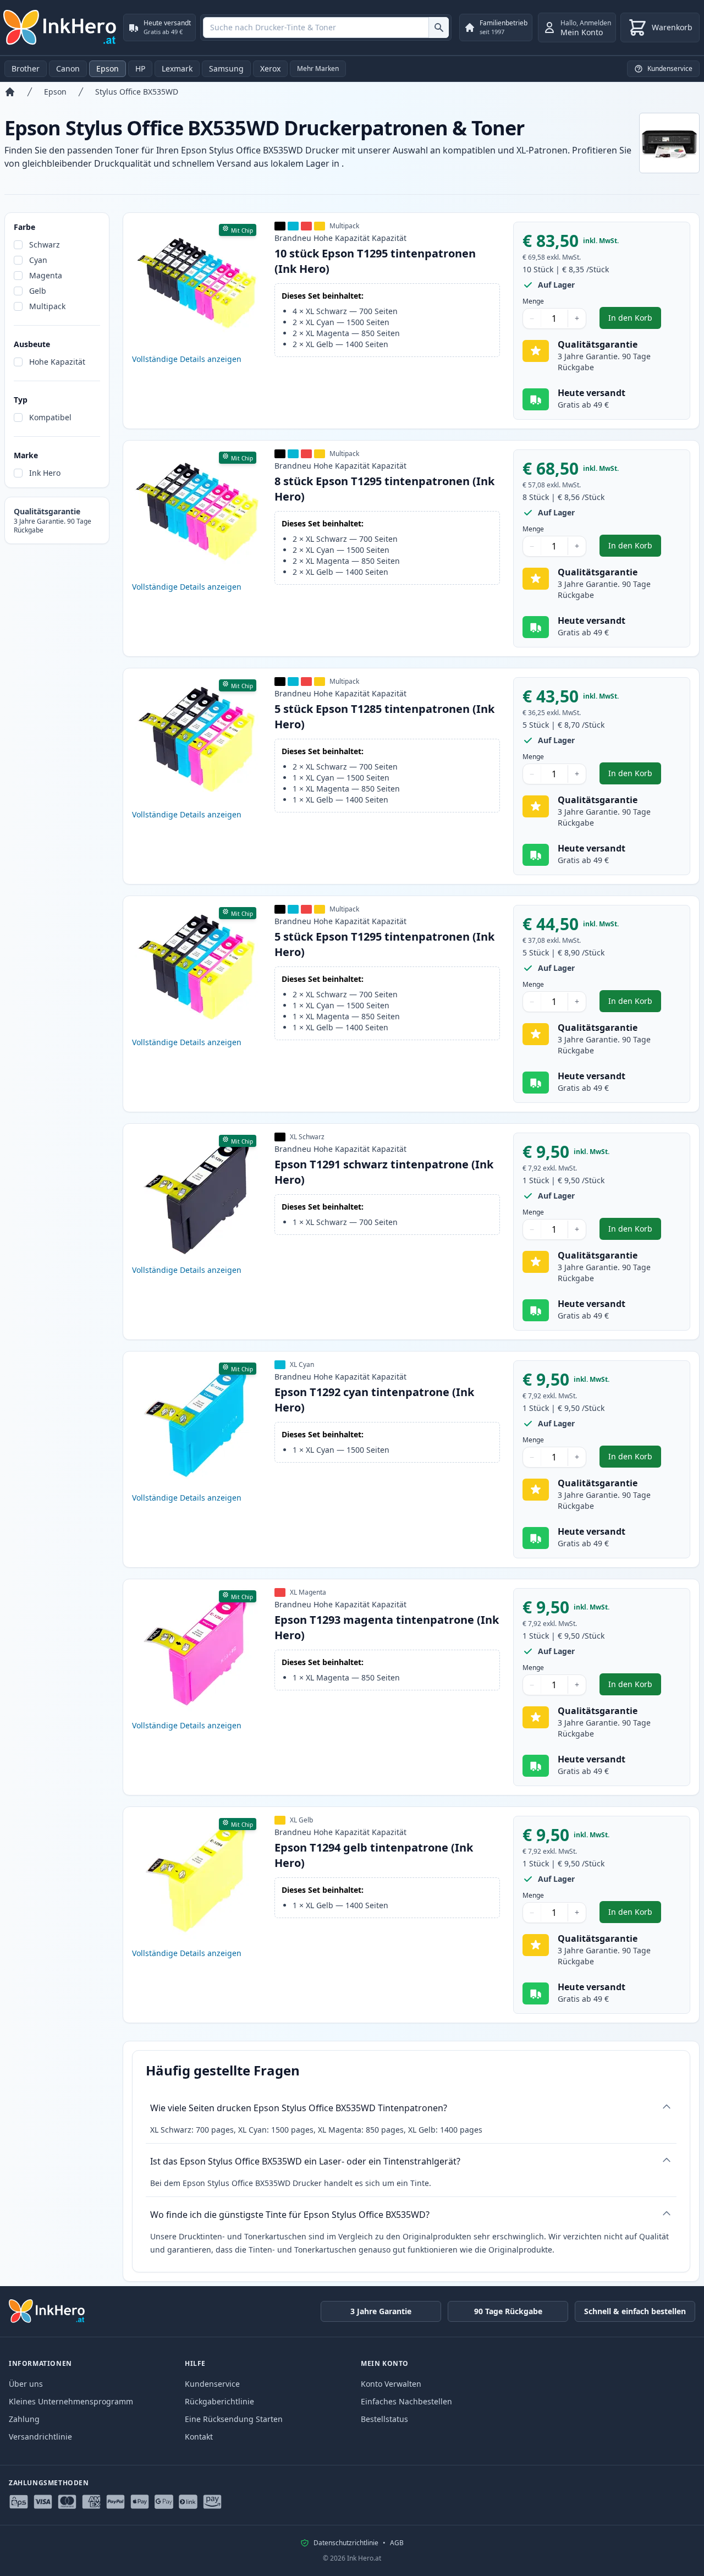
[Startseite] (10, 92)
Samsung (226, 68)
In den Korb (635, 320)
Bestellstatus (384, 2419)
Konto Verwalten (391, 2384)
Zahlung (24, 2419)
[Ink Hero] (61, 28)
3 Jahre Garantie (381, 2311)
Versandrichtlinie (40, 2437)
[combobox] (326, 28)
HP (140, 68)
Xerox (270, 68)
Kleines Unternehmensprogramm (71, 2401)
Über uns (26, 2384)
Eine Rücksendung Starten (234, 2419)
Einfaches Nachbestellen (406, 2401)
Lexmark (177, 68)
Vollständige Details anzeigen (187, 359)
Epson (108, 68)
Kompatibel (50, 417)
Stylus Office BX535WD (137, 92)
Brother (26, 68)
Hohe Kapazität (57, 362)
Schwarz (45, 245)
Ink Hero (45, 473)
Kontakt (199, 2437)
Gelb (38, 291)
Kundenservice (212, 2384)
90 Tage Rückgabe (508, 2311)
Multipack (47, 306)
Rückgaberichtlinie (219, 2401)
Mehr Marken (318, 68)
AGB (397, 2543)
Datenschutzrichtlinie (346, 2543)
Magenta (46, 275)
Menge (533, 301)
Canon (68, 68)
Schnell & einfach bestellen (635, 2311)
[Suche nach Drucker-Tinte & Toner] (439, 28)
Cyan (38, 260)
